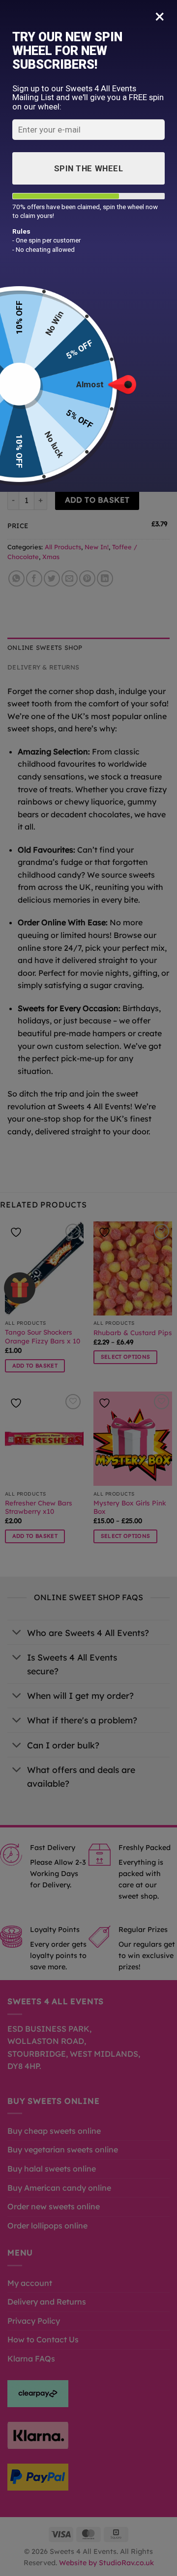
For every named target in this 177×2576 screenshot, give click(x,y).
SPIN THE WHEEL (88, 168)
